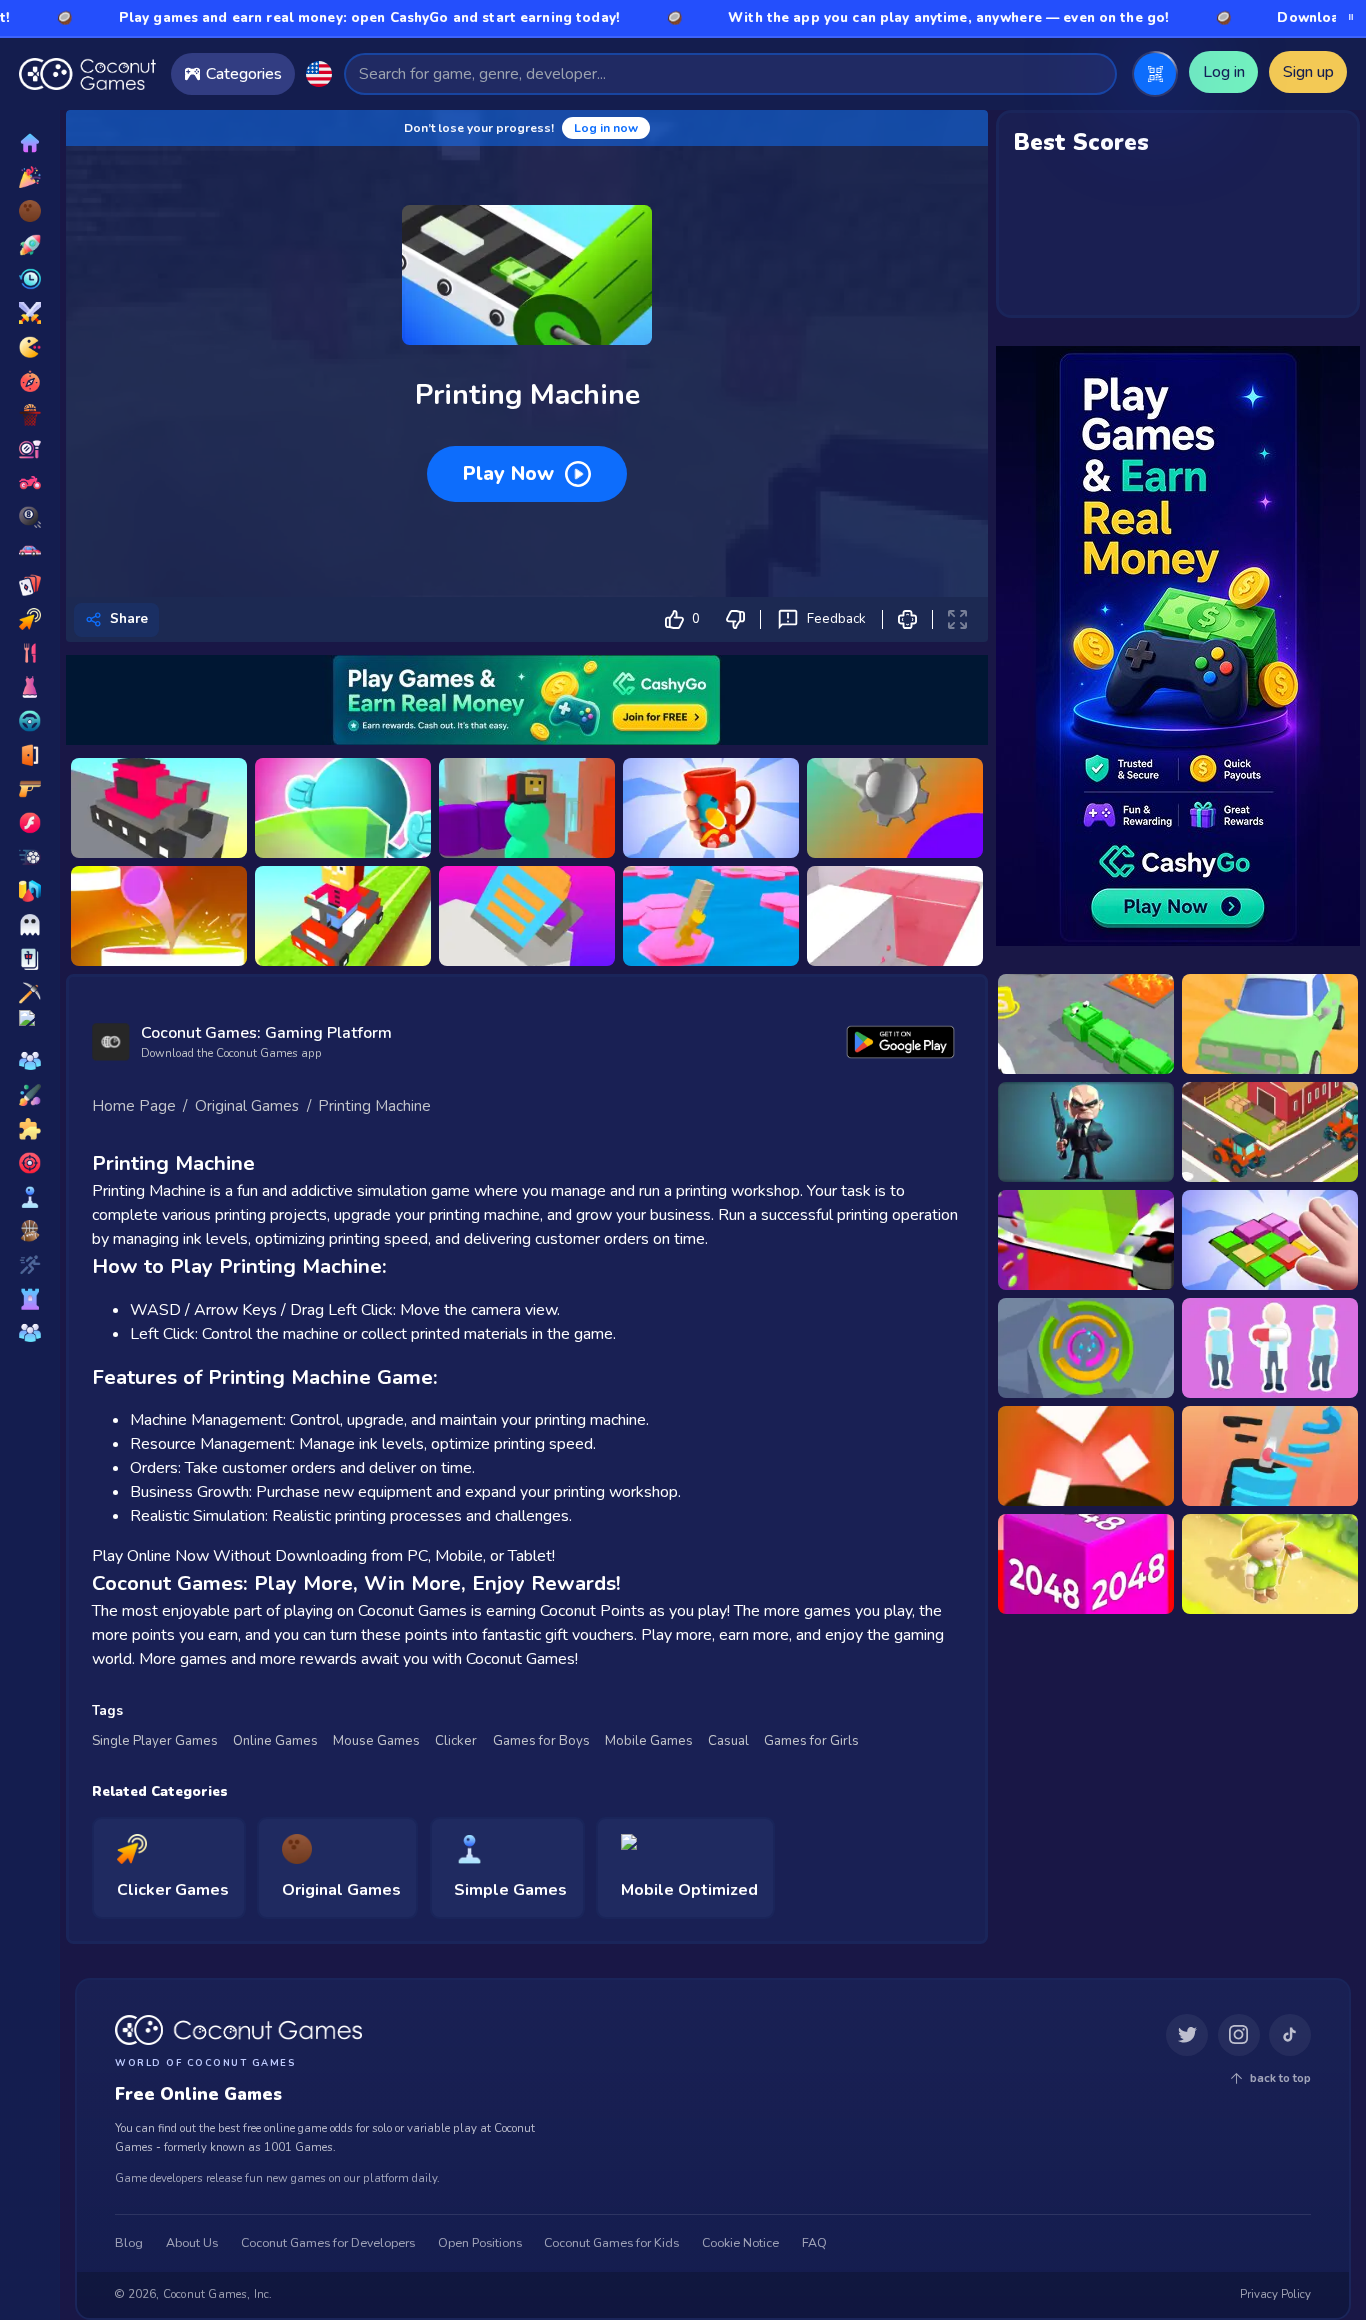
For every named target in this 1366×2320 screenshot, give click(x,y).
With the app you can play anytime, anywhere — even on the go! (824, 18)
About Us (192, 2244)
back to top (1280, 2078)
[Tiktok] (1290, 2036)
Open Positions (480, 2244)
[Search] (1092, 73)
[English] (319, 74)
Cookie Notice (740, 2244)
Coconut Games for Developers (328, 2244)
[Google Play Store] (901, 1041)
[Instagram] (1239, 2036)
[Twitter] (1187, 2036)
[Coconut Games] (238, 2030)
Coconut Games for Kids (611, 2244)
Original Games (247, 1106)
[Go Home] (87, 74)
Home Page (134, 1106)
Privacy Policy (1275, 2295)
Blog (129, 2244)
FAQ (814, 2244)
